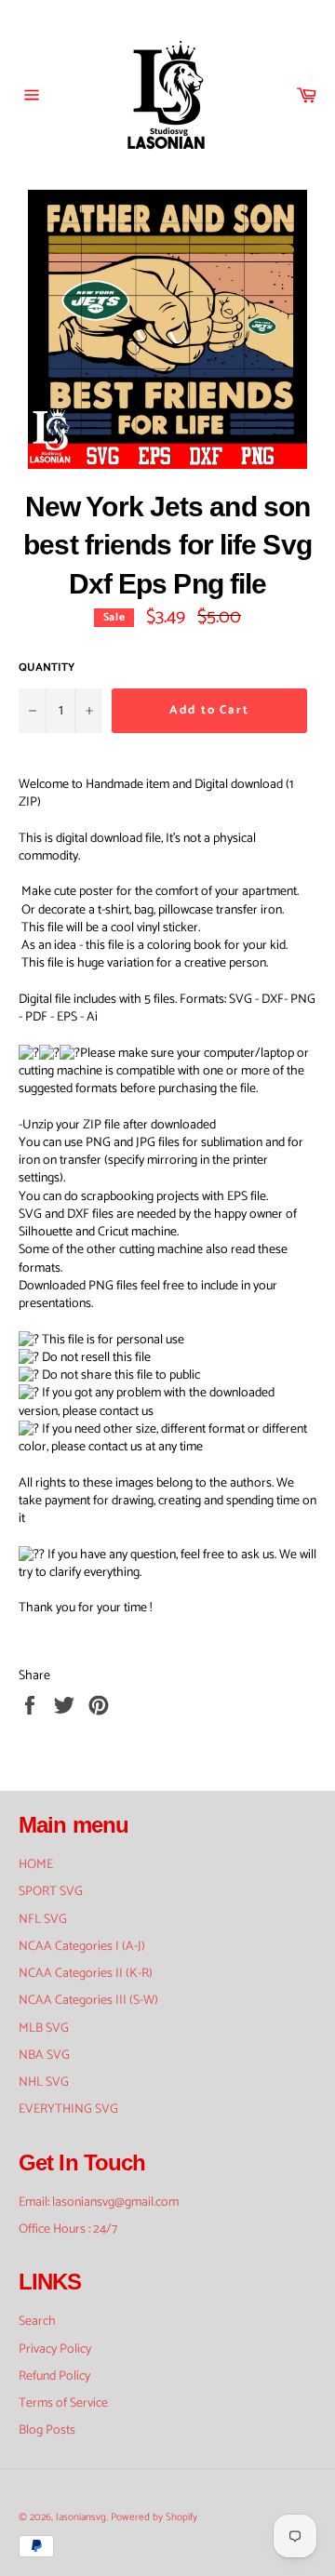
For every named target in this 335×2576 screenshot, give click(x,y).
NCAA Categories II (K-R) (86, 1974)
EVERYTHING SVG (68, 2109)
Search (37, 2322)
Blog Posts (47, 2430)
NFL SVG (43, 1920)
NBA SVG (44, 2055)
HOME (36, 1865)
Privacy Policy (55, 2349)
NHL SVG (44, 2082)
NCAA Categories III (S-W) (88, 2001)
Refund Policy (54, 2376)
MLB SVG (44, 2029)
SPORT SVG (51, 1892)
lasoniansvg (81, 2517)
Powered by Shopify (154, 2517)
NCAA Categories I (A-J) (82, 1947)
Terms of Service (63, 2403)
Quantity (47, 668)
